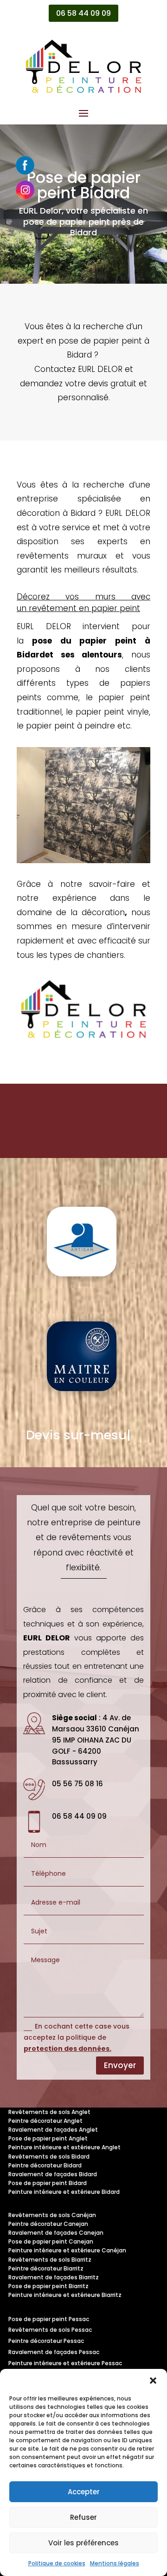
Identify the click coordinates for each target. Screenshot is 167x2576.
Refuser (83, 2517)
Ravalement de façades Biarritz (54, 2277)
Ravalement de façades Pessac (54, 2352)
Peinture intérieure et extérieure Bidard (64, 2192)
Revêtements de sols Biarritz (50, 2260)
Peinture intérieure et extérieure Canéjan (67, 2250)
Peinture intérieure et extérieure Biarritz (65, 2295)
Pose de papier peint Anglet (48, 2138)
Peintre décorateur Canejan (48, 2224)
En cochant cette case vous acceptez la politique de (77, 2037)
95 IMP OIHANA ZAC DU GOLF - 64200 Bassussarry (92, 1751)
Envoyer (120, 2065)
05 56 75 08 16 (77, 1784)
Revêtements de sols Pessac (50, 2330)
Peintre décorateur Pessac (46, 2341)
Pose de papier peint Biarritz (48, 2286)
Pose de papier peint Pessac (49, 2319)
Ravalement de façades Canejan (56, 2233)
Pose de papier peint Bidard (48, 2183)
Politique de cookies (57, 2563)
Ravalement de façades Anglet (53, 2130)
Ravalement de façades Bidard (53, 2174)
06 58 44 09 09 (83, 13)
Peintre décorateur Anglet (45, 2121)
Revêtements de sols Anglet (49, 2112)
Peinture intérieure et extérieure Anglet (64, 2147)
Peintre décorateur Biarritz (46, 2268)
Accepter (84, 2492)
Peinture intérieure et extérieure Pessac (65, 2363)
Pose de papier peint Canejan (51, 2241)
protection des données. (67, 2049)
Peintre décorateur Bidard (45, 2165)
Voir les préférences (83, 2543)
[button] (153, 2381)
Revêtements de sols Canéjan (52, 2215)
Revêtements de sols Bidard (49, 2156)
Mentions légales (115, 2563)
